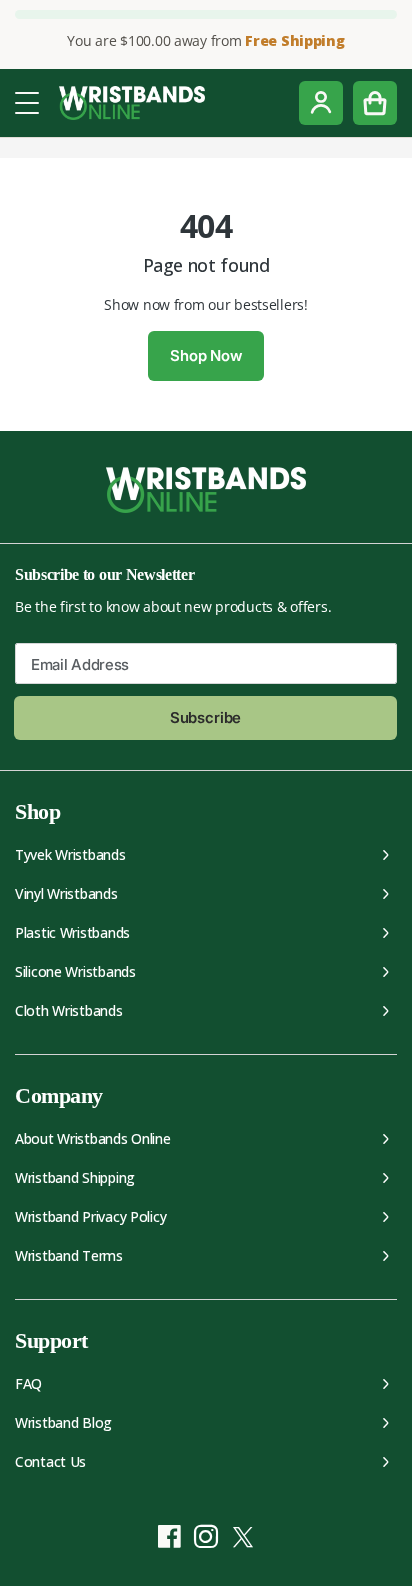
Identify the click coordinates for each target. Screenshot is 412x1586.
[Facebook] (169, 1536)
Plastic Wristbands (72, 932)
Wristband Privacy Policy (90, 1216)
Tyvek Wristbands (70, 854)
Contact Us (50, 1461)
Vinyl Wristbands (66, 893)
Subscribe (206, 717)
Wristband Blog (63, 1422)
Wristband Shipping (75, 1177)
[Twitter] (243, 1536)
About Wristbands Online (93, 1138)
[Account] (321, 103)
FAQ (28, 1383)
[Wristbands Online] (132, 102)
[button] (27, 101)
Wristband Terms (69, 1255)
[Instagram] (206, 1536)
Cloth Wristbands (69, 1010)
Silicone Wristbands (75, 971)
